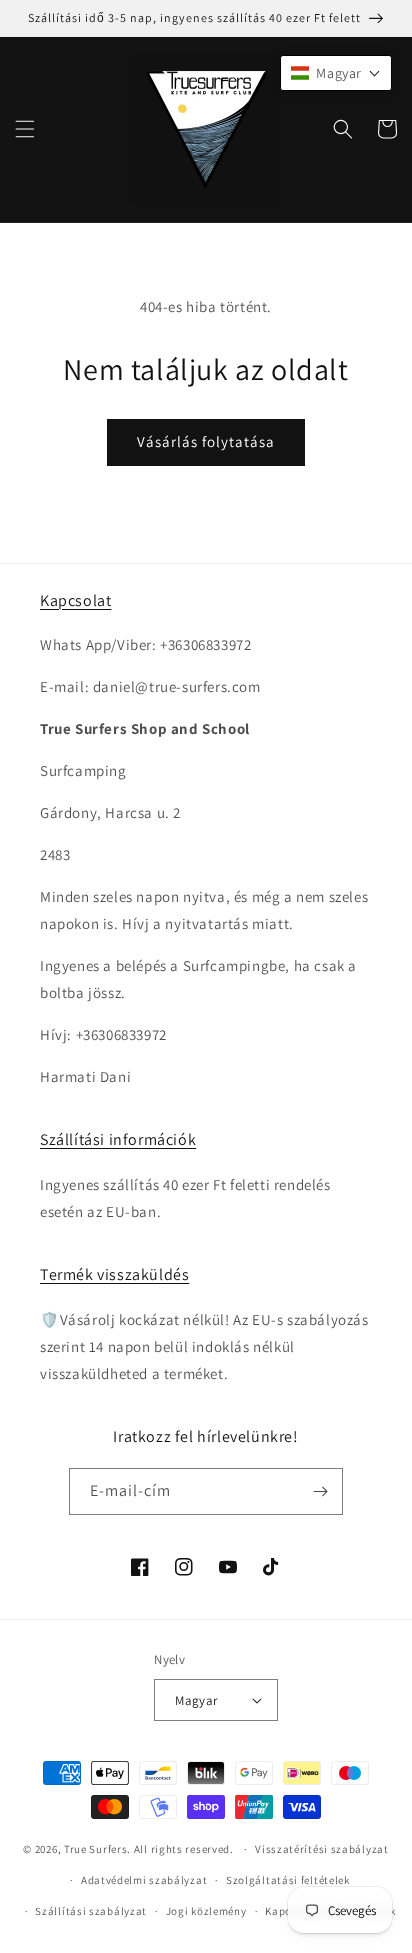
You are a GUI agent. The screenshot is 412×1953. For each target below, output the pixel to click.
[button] (25, 129)
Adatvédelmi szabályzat (144, 1880)
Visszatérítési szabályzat (322, 1849)
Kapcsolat (75, 600)
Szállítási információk (118, 1139)
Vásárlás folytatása (206, 441)
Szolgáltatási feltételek (288, 1880)
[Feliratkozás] (320, 1491)
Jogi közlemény (206, 1911)
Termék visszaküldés (114, 1274)
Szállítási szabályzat (91, 1911)
